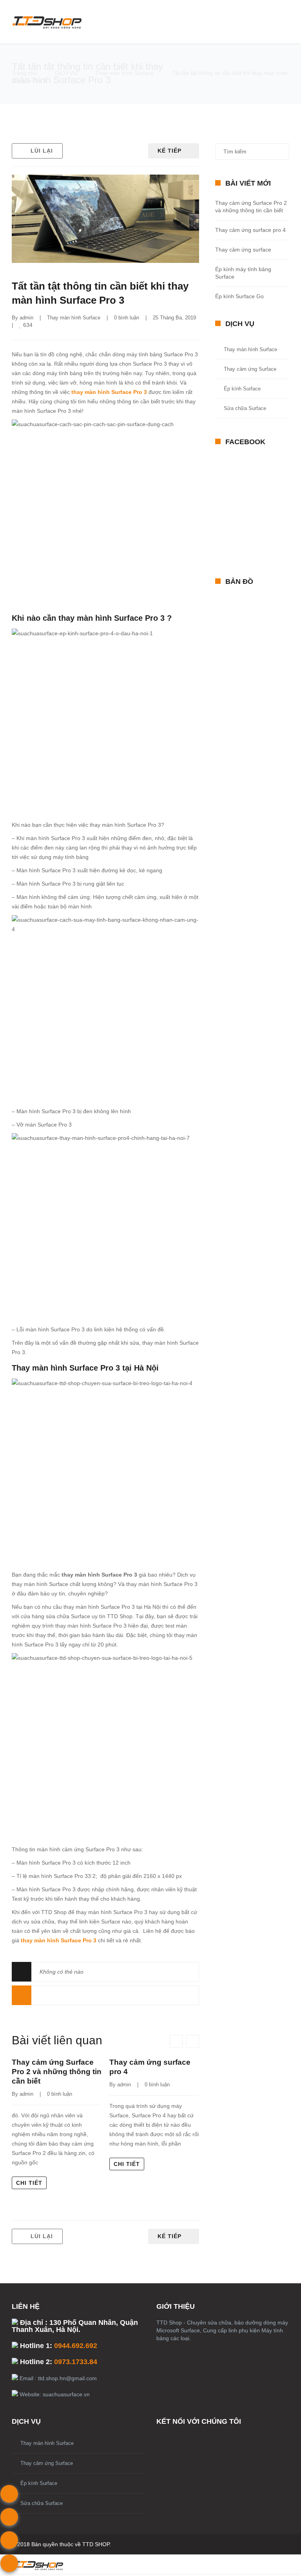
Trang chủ (24, 73)
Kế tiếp (170, 151)
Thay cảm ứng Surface (250, 369)
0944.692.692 (76, 2346)
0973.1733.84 (76, 2362)
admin (26, 318)
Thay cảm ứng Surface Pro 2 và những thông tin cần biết (57, 2072)
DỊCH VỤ (66, 73)
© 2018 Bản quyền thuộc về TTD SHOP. (61, 2544)
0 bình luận (127, 318)
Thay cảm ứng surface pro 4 (250, 230)
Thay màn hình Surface (124, 73)
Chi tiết (29, 2183)
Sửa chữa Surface (245, 408)
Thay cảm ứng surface (243, 250)
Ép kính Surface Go (239, 296)
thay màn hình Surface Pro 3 (109, 392)
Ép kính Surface (242, 389)
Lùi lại (42, 151)
